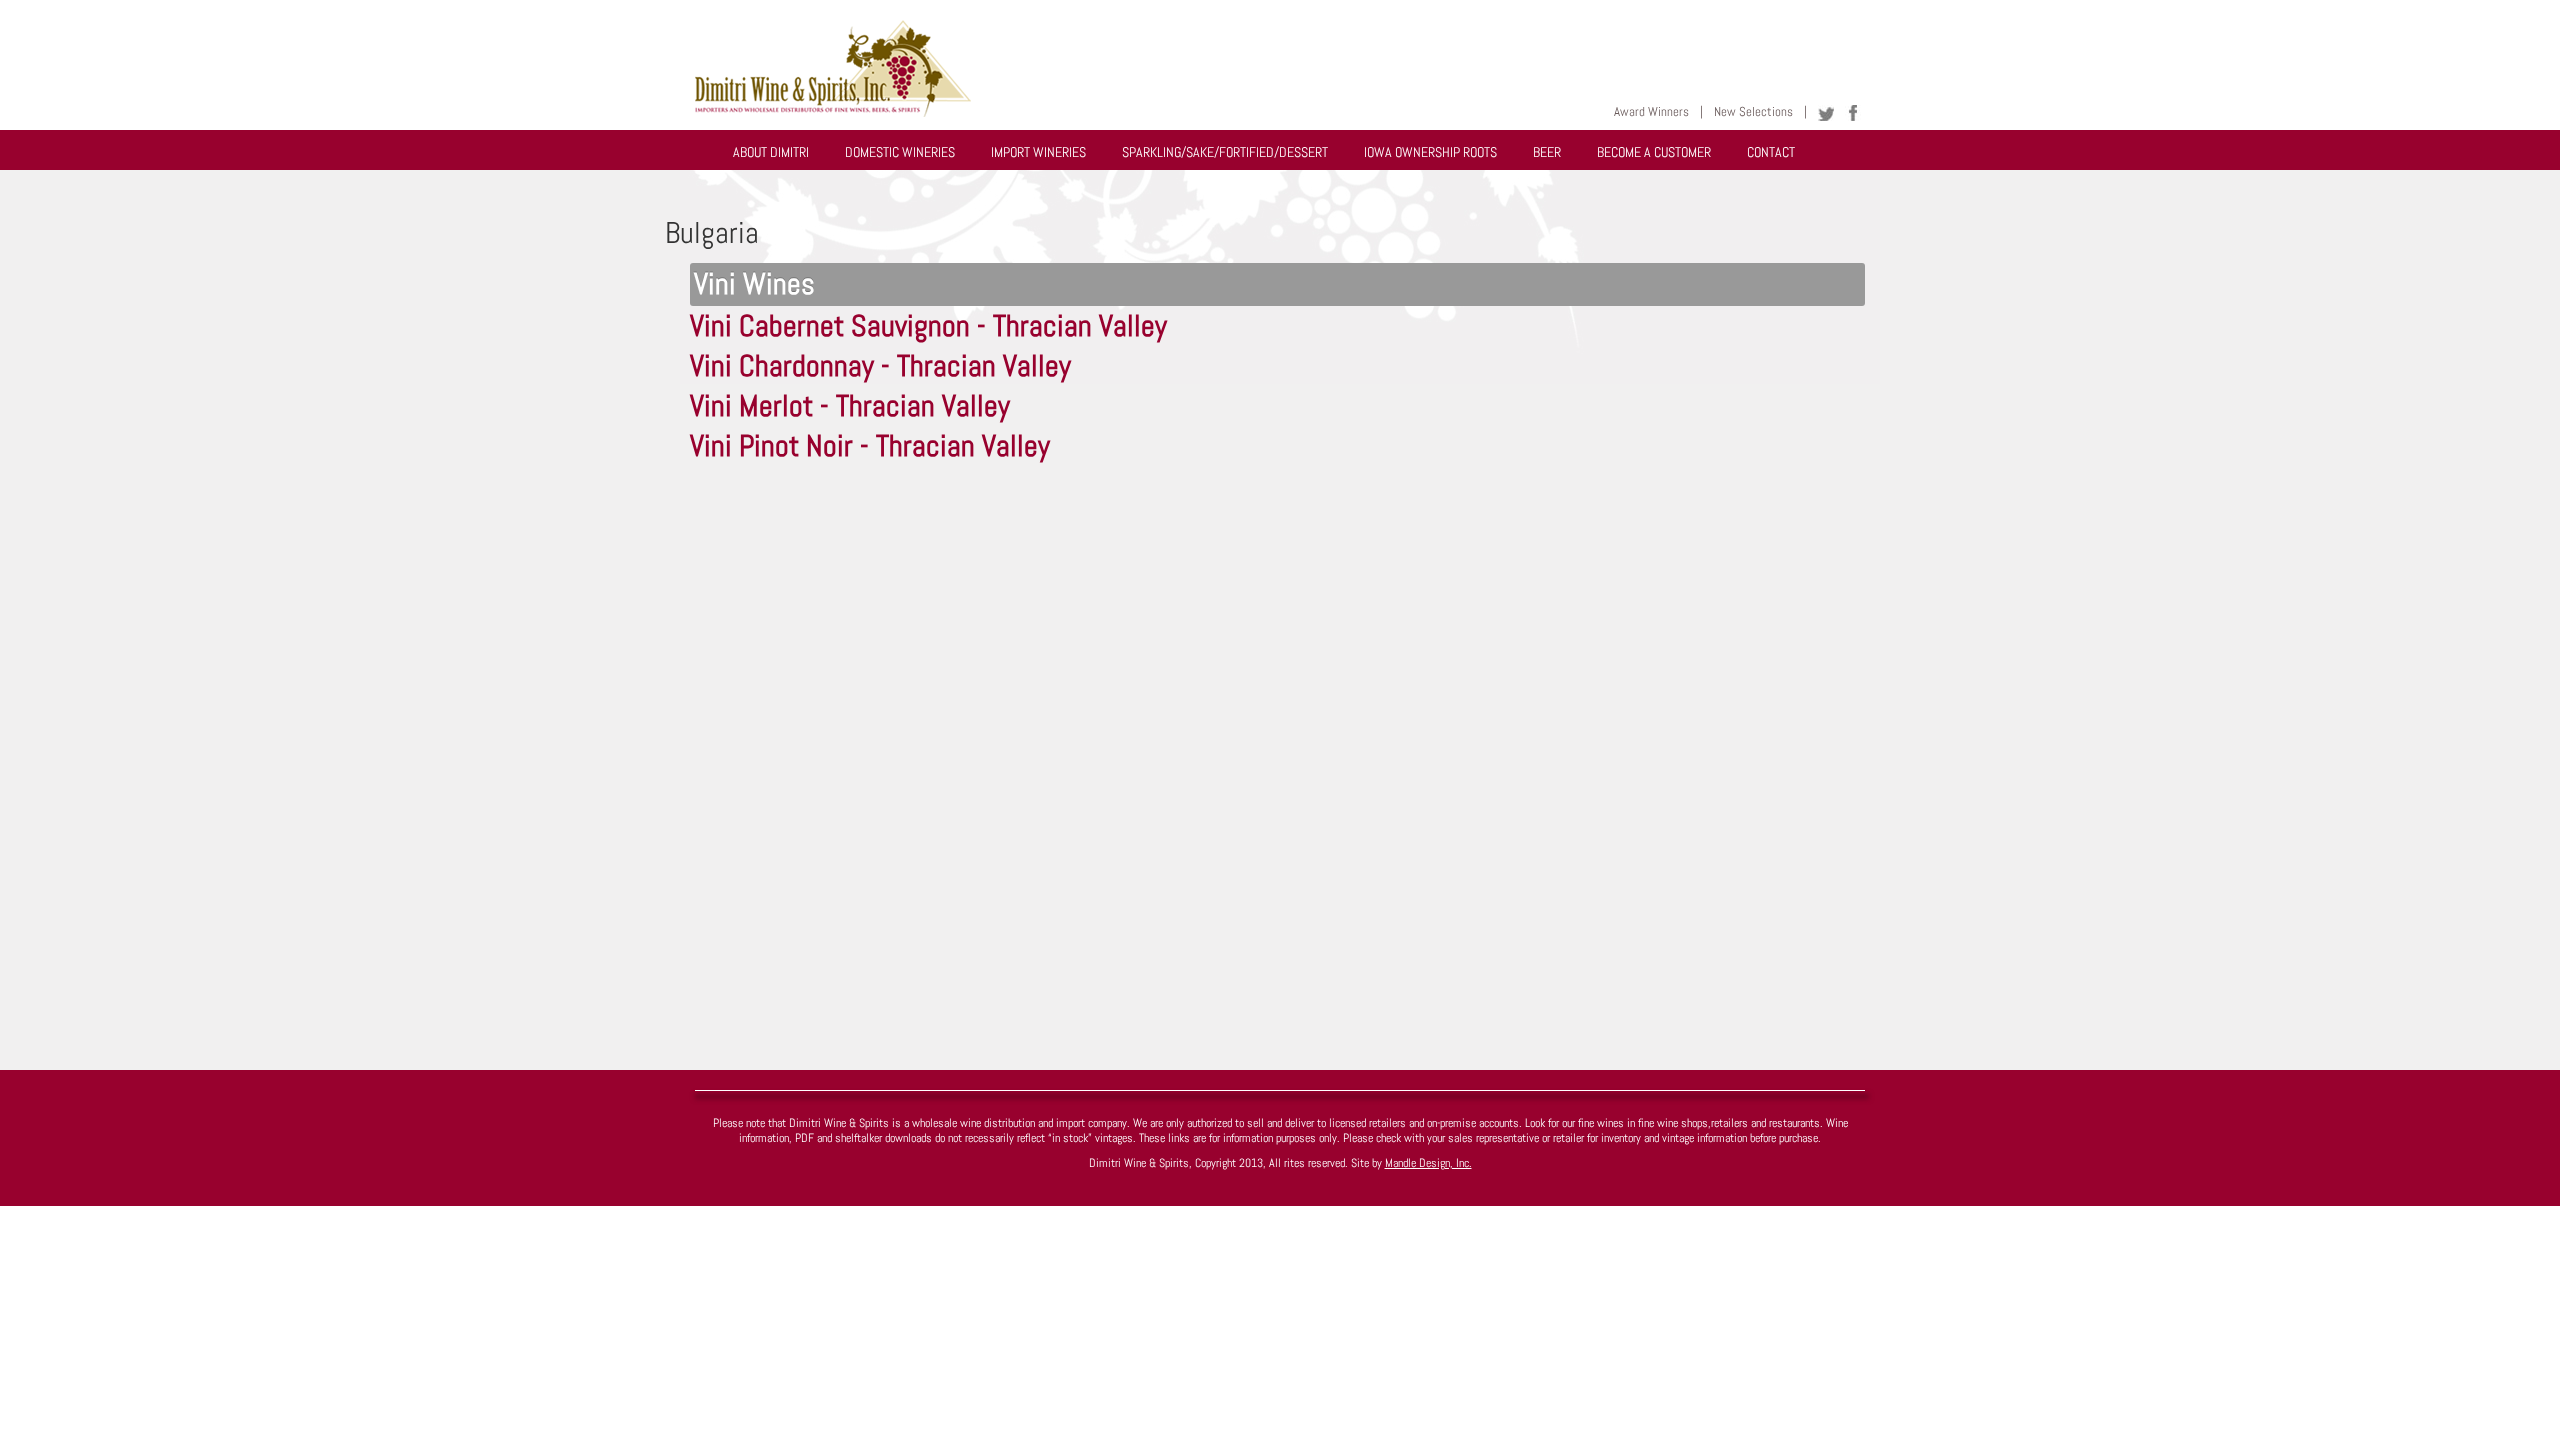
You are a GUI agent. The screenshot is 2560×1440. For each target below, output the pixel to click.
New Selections (1753, 111)
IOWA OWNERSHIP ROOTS (1430, 152)
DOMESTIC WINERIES (900, 152)
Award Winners (1651, 111)
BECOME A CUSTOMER (1654, 152)
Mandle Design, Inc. (1428, 1163)
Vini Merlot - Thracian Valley (850, 406)
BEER (1547, 152)
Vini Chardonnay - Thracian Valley (880, 366)
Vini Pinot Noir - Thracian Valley (870, 446)
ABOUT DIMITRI (771, 152)
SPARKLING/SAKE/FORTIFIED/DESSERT (1225, 152)
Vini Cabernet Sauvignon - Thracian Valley (928, 326)
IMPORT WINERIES (1038, 152)
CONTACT (1771, 152)
